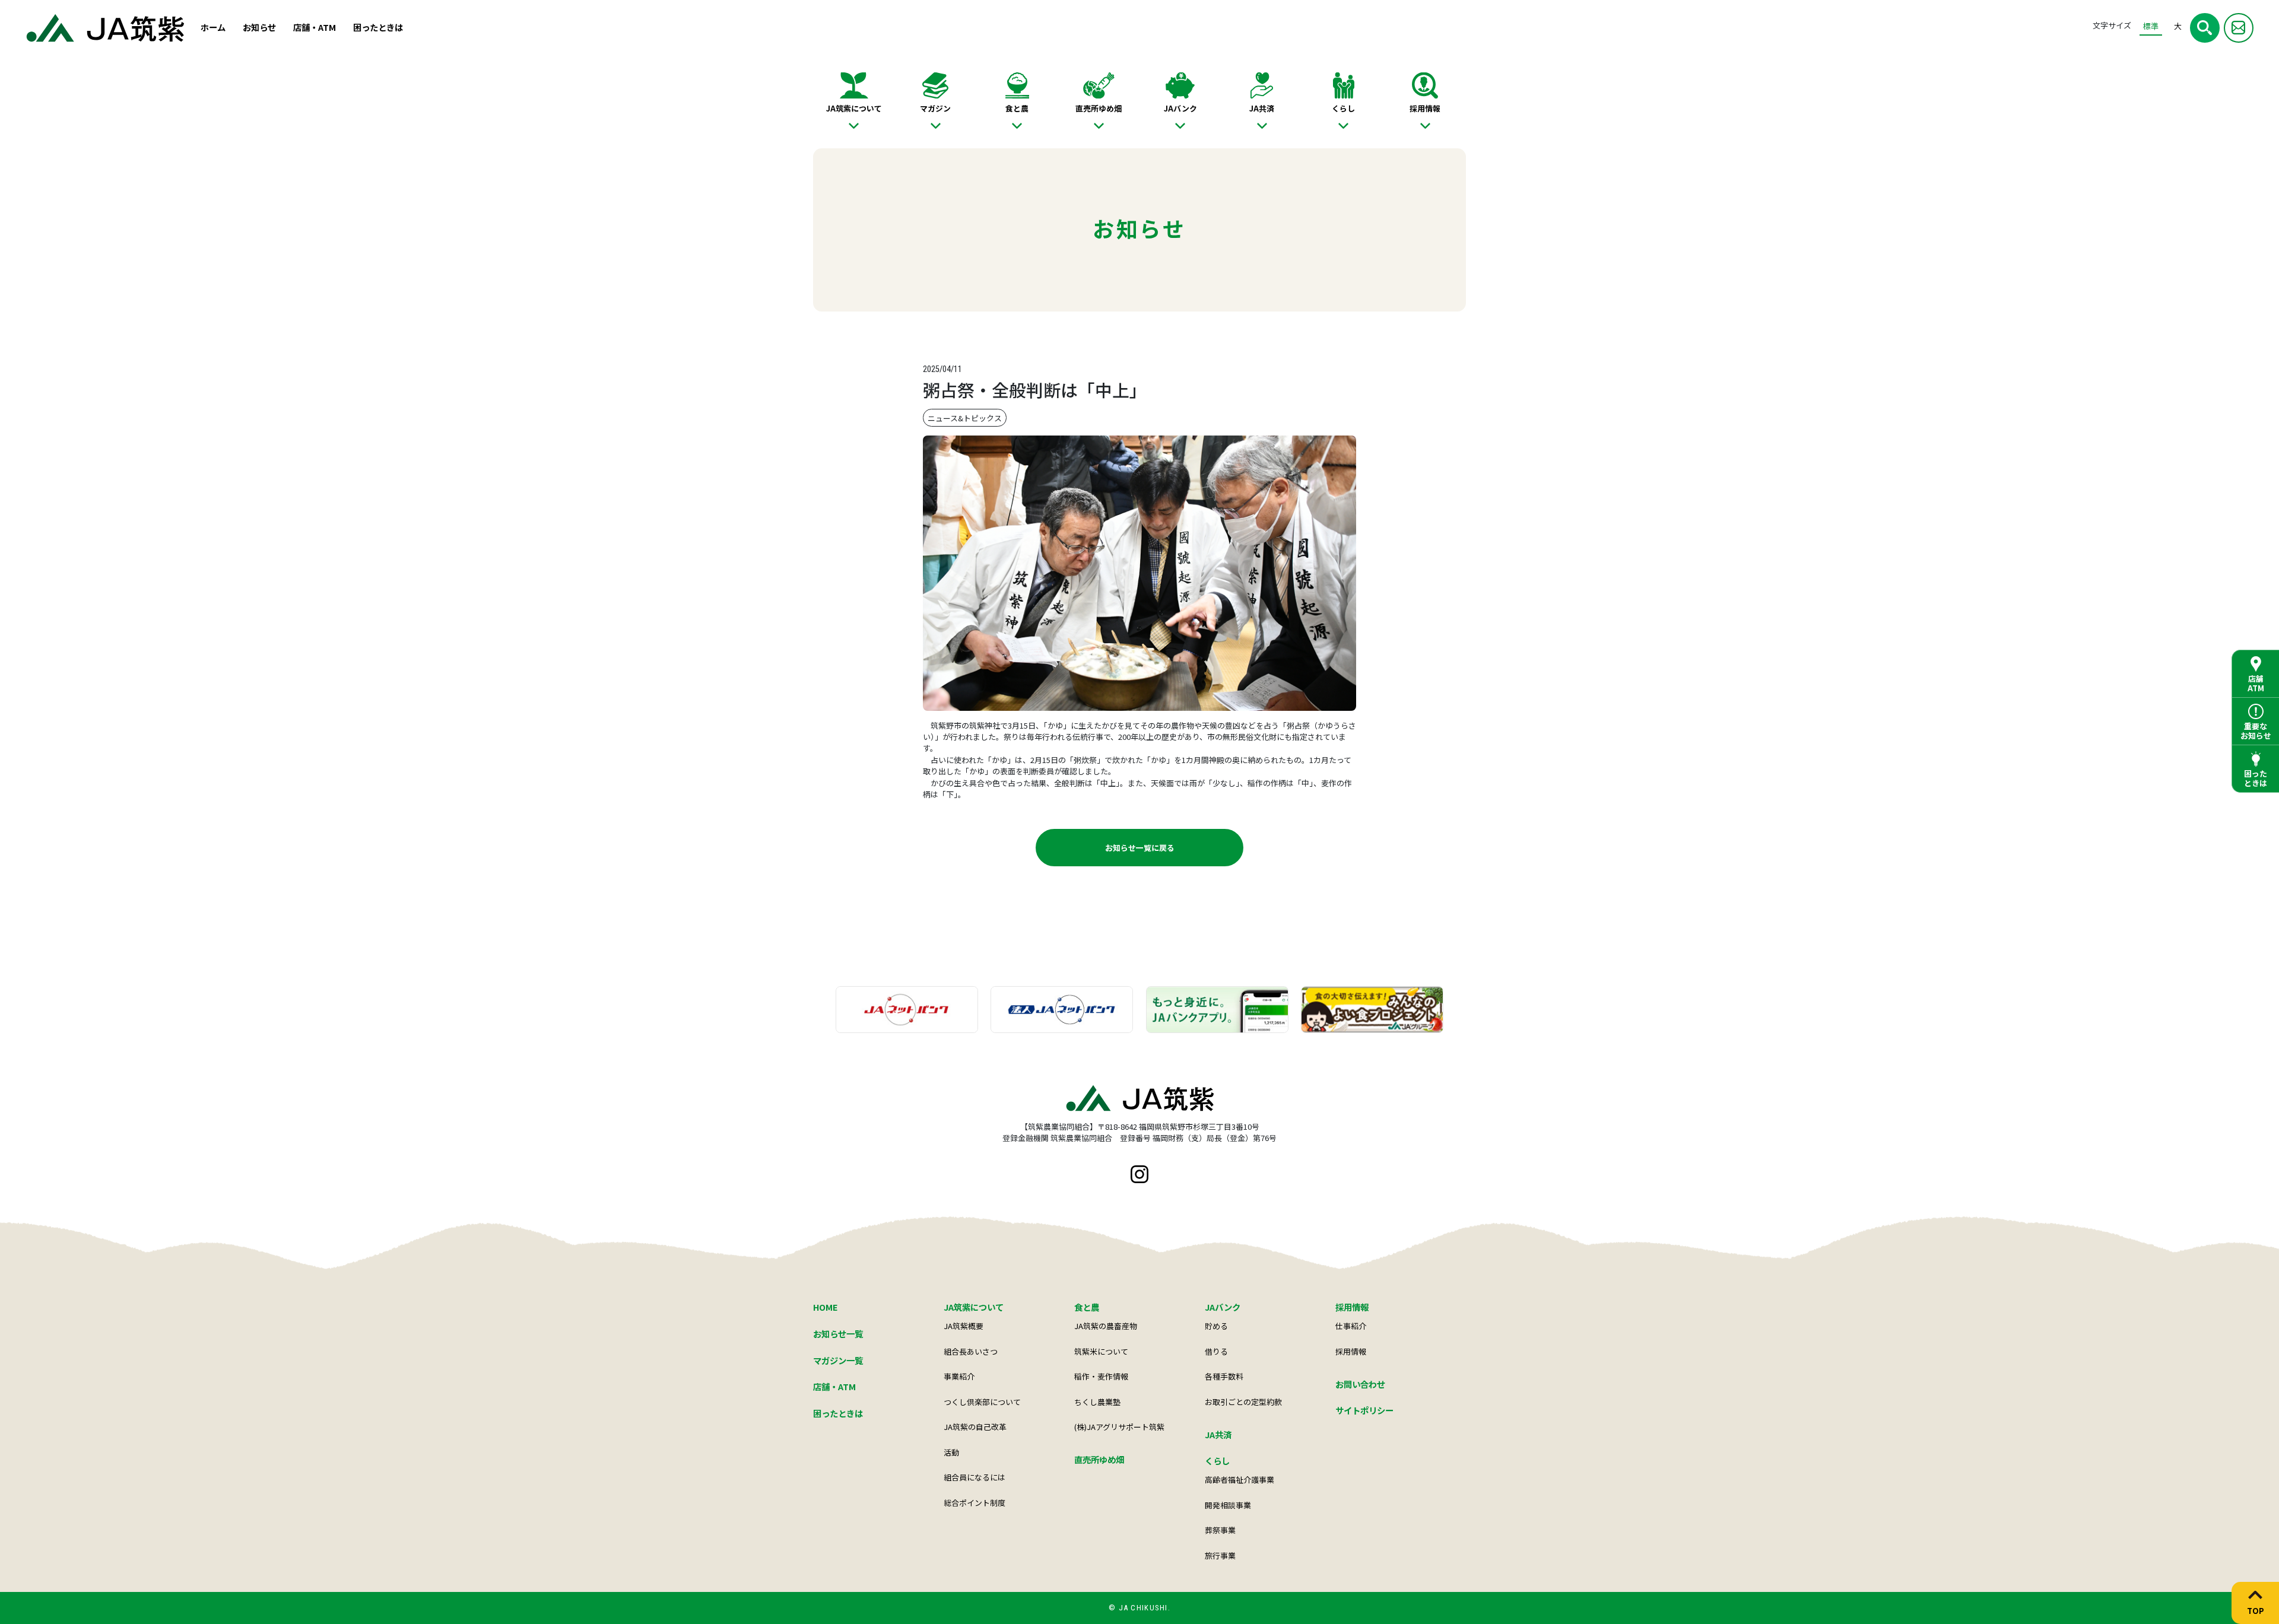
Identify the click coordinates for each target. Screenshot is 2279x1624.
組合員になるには (975, 1477)
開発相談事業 (1228, 1505)
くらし (1343, 108)
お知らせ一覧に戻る (1140, 848)
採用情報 (1425, 108)
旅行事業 (1220, 1555)
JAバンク (1180, 108)
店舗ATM (2256, 683)
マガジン (935, 108)
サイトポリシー (1364, 1410)
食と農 (1017, 108)
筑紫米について (1101, 1351)
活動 (951, 1452)
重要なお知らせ (2256, 731)
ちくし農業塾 (1097, 1402)
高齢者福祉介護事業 (1240, 1480)
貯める (1216, 1326)
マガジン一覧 (838, 1360)
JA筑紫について (854, 108)
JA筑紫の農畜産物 (1106, 1326)
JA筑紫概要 (964, 1326)
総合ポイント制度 (975, 1503)
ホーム (213, 27)
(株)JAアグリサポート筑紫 (1119, 1427)
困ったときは (378, 27)
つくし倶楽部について (982, 1402)
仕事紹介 (1351, 1326)
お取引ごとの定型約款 (1243, 1402)
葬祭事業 (1220, 1530)
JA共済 (1262, 108)
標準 (2151, 26)
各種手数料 (1224, 1376)
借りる (1216, 1351)
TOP (2256, 1610)
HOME (826, 1307)
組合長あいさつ (971, 1351)
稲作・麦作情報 (1101, 1376)
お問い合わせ (1360, 1384)
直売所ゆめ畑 (1099, 108)
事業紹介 (959, 1376)
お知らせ (259, 27)
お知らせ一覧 (838, 1334)
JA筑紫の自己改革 (975, 1427)
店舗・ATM (315, 27)
